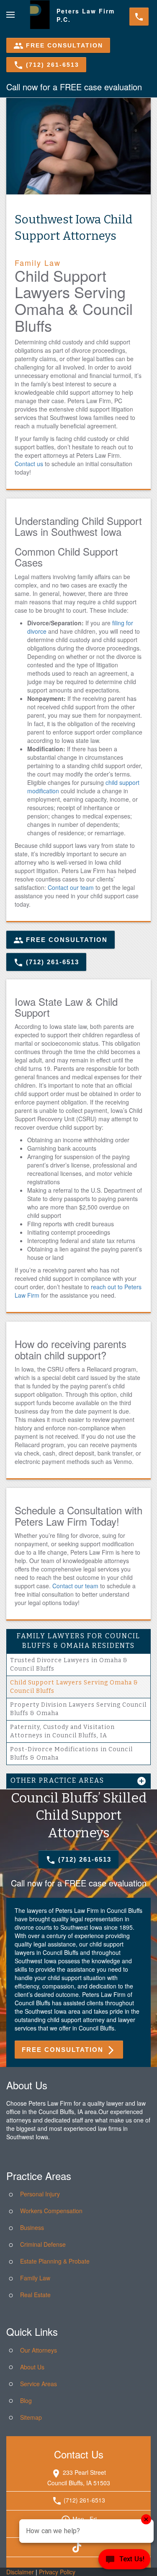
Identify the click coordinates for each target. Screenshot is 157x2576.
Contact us (29, 464)
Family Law (35, 2278)
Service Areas (39, 2384)
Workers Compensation (51, 2211)
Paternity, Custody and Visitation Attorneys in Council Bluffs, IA (62, 1731)
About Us (32, 2367)
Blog (26, 2400)
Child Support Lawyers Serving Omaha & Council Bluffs (74, 1687)
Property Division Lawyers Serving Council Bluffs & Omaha (78, 1709)
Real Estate (35, 2295)
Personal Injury (40, 2194)
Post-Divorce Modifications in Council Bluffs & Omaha (71, 1754)
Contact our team (71, 887)
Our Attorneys (39, 2350)
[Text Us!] (124, 2560)
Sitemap (31, 2417)
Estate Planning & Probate (55, 2261)
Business (32, 2227)
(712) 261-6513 (46, 65)
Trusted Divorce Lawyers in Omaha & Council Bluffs (69, 1664)
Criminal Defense (43, 2244)
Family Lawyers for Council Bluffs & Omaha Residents (78, 1641)
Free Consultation (58, 46)
